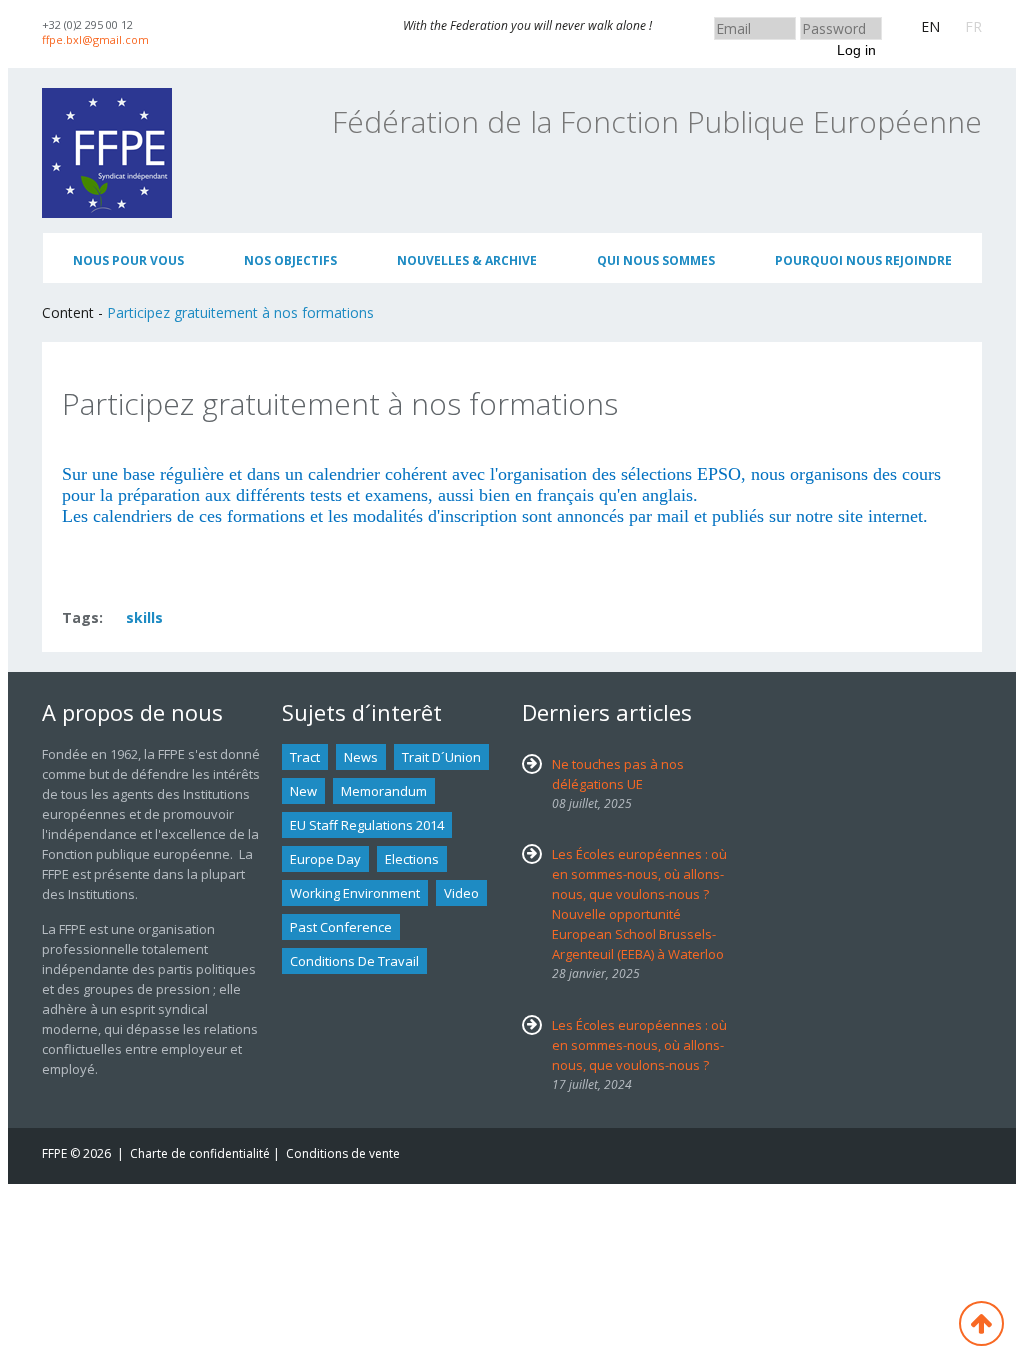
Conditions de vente (343, 1153)
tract (305, 757)
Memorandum (384, 791)
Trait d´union (441, 757)
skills (144, 617)
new (303, 791)
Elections (412, 859)
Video (461, 893)
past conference (341, 927)
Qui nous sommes (656, 260)
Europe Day (325, 859)
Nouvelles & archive (467, 260)
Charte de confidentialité (200, 1153)
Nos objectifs (290, 260)
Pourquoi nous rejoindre (863, 260)
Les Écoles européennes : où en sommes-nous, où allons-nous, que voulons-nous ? (639, 1045)
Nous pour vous (128, 260)
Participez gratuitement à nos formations (240, 312)
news (361, 757)
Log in (856, 50)
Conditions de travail (354, 961)
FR (973, 26)
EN (930, 26)
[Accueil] (107, 97)
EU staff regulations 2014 (367, 825)
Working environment (355, 893)
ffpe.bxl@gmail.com (95, 39)
